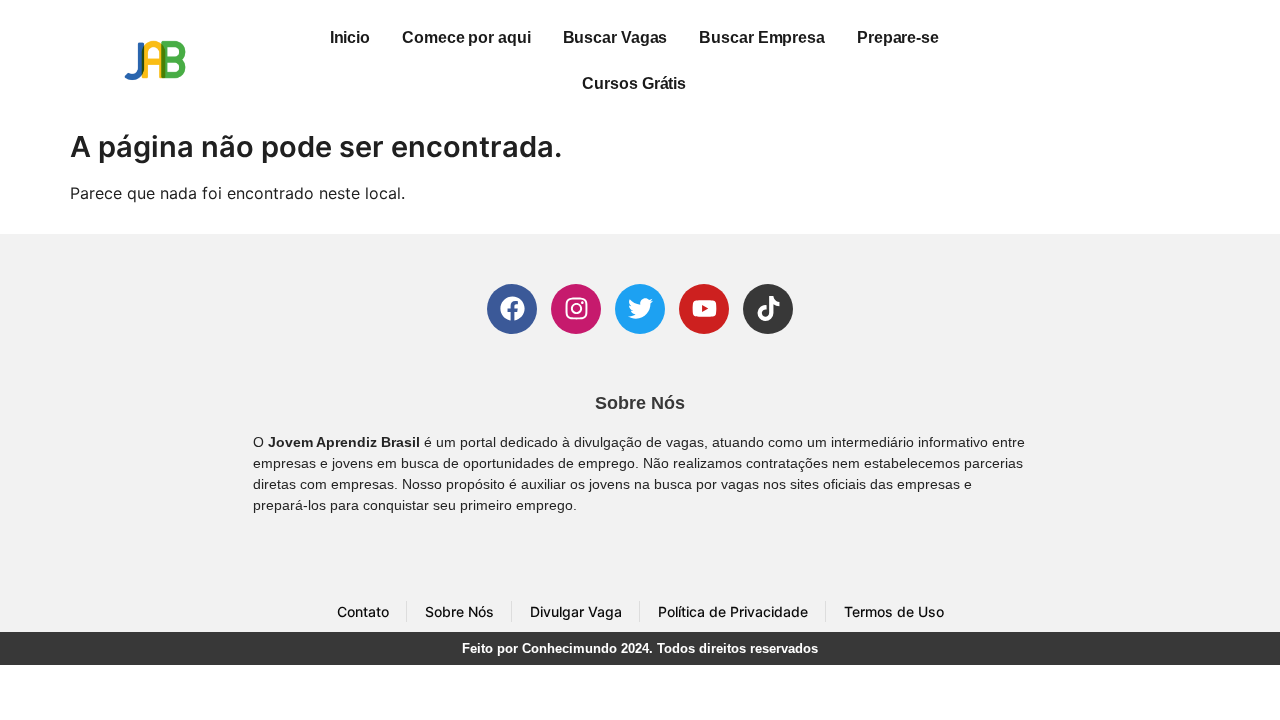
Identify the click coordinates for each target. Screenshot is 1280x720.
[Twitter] (640, 309)
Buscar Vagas (615, 37)
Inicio (350, 37)
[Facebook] (512, 309)
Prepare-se (898, 37)
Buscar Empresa (762, 37)
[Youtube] (704, 309)
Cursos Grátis (634, 83)
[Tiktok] (768, 309)
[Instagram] (576, 309)
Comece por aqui (466, 37)
